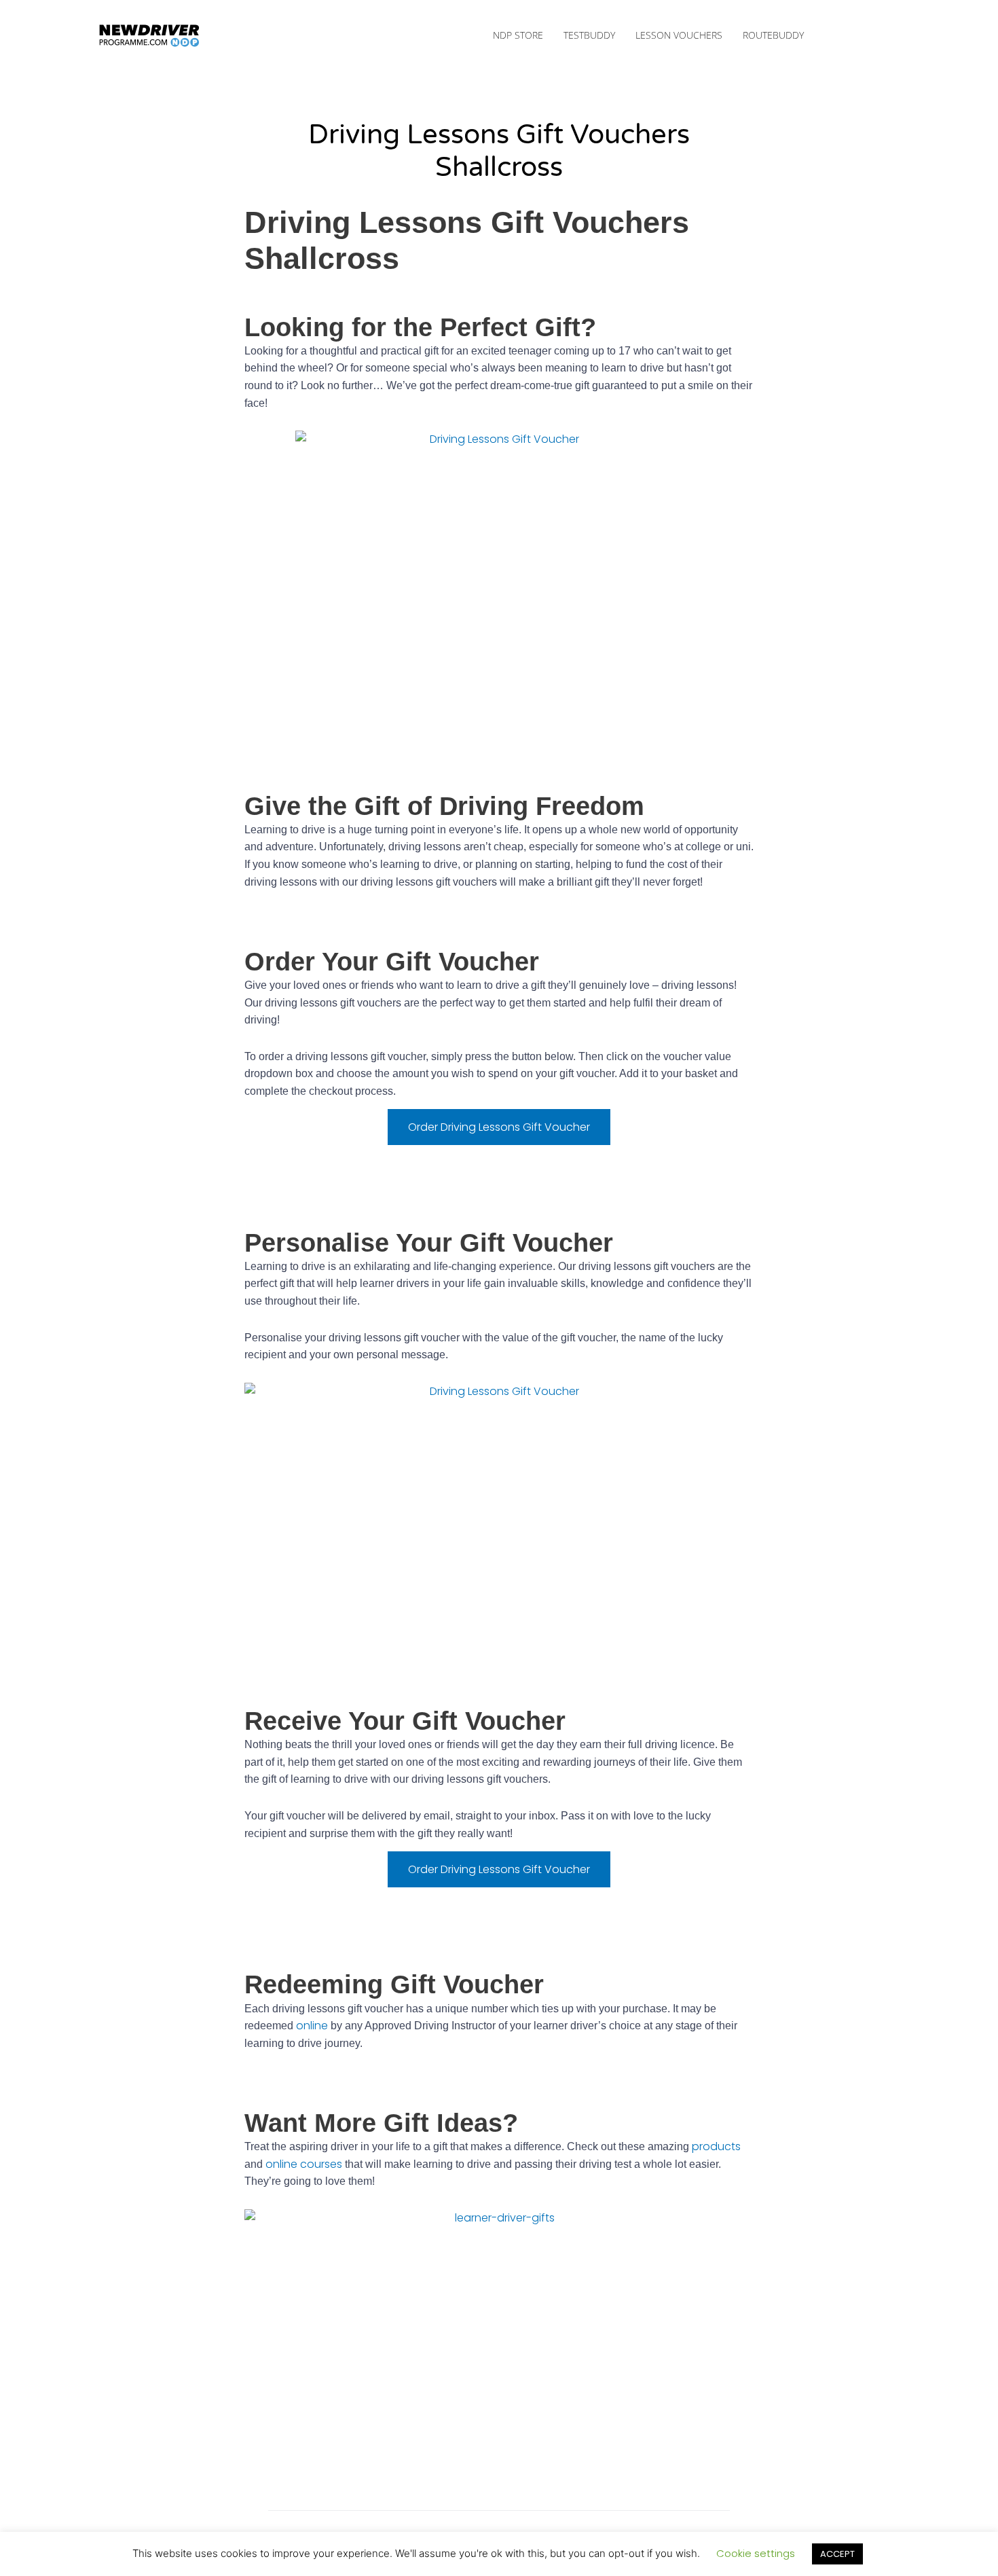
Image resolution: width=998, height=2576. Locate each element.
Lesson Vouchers (679, 35)
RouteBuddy (773, 35)
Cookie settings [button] (756, 2553)
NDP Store (518, 35)
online (312, 2026)
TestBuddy (589, 35)
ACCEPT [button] (837, 2554)
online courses (304, 2164)
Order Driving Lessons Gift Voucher (499, 1127)
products (716, 2146)
